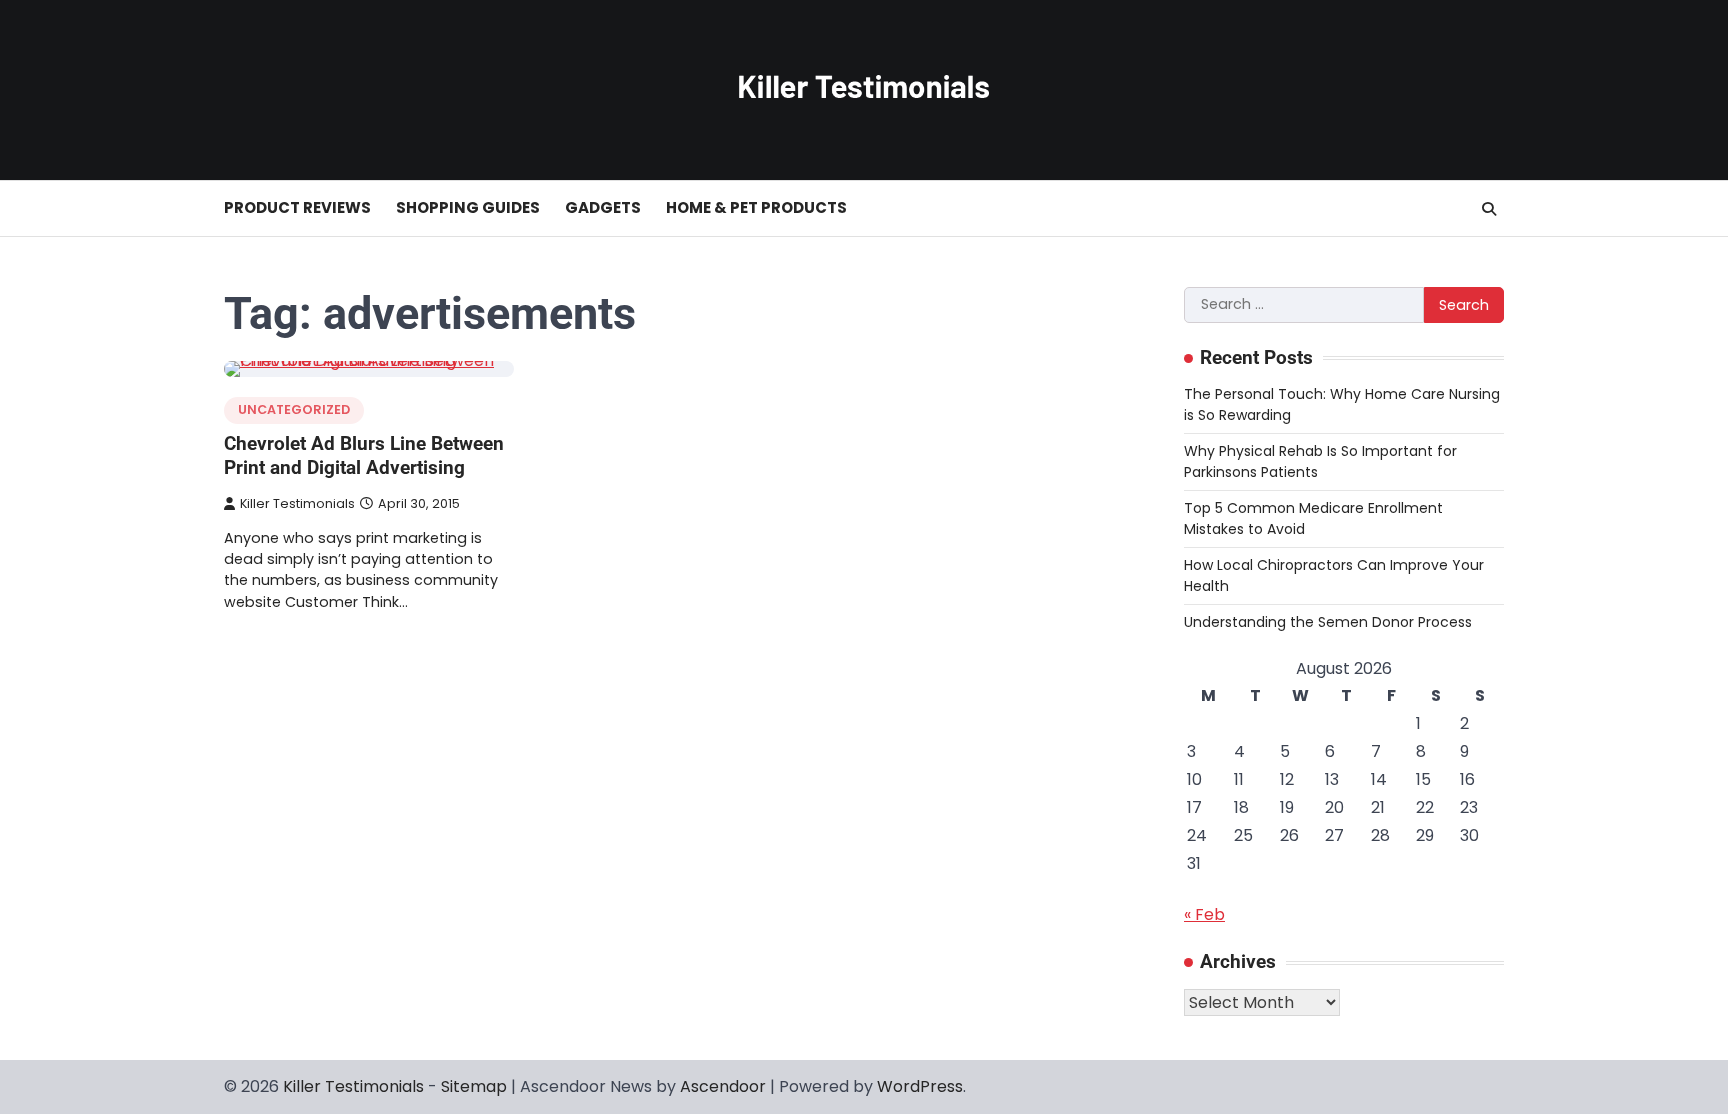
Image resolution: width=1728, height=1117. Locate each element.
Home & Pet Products (756, 207)
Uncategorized (294, 409)
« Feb (1204, 914)
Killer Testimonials (297, 503)
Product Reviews (297, 207)
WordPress (920, 1086)
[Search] (1489, 209)
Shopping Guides (468, 207)
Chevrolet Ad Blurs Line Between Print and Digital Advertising (364, 456)
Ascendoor (723, 1086)
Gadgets (603, 207)
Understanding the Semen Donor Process (1328, 622)
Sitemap (474, 1086)
